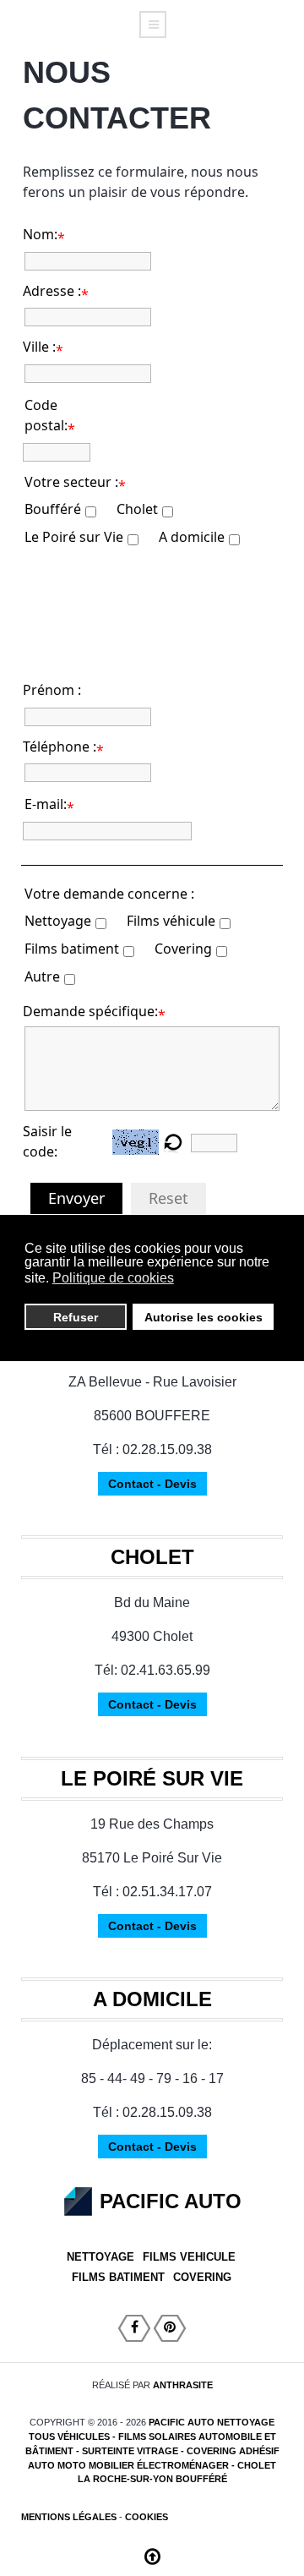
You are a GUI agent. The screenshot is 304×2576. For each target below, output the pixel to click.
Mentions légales (69, 2517)
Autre (42, 976)
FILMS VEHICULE (189, 2257)
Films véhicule (171, 921)
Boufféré (53, 509)
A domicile (192, 537)
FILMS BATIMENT (118, 2277)
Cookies (147, 2517)
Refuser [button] (76, 1317)
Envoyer (76, 1198)
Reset (168, 1198)
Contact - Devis (152, 1484)
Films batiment (72, 949)
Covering (183, 949)
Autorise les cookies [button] (204, 1317)
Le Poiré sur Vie (74, 537)
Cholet (137, 509)
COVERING (202, 2277)
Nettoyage (58, 921)
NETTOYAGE (100, 2257)
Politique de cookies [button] (113, 1278)
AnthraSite (183, 2385)
